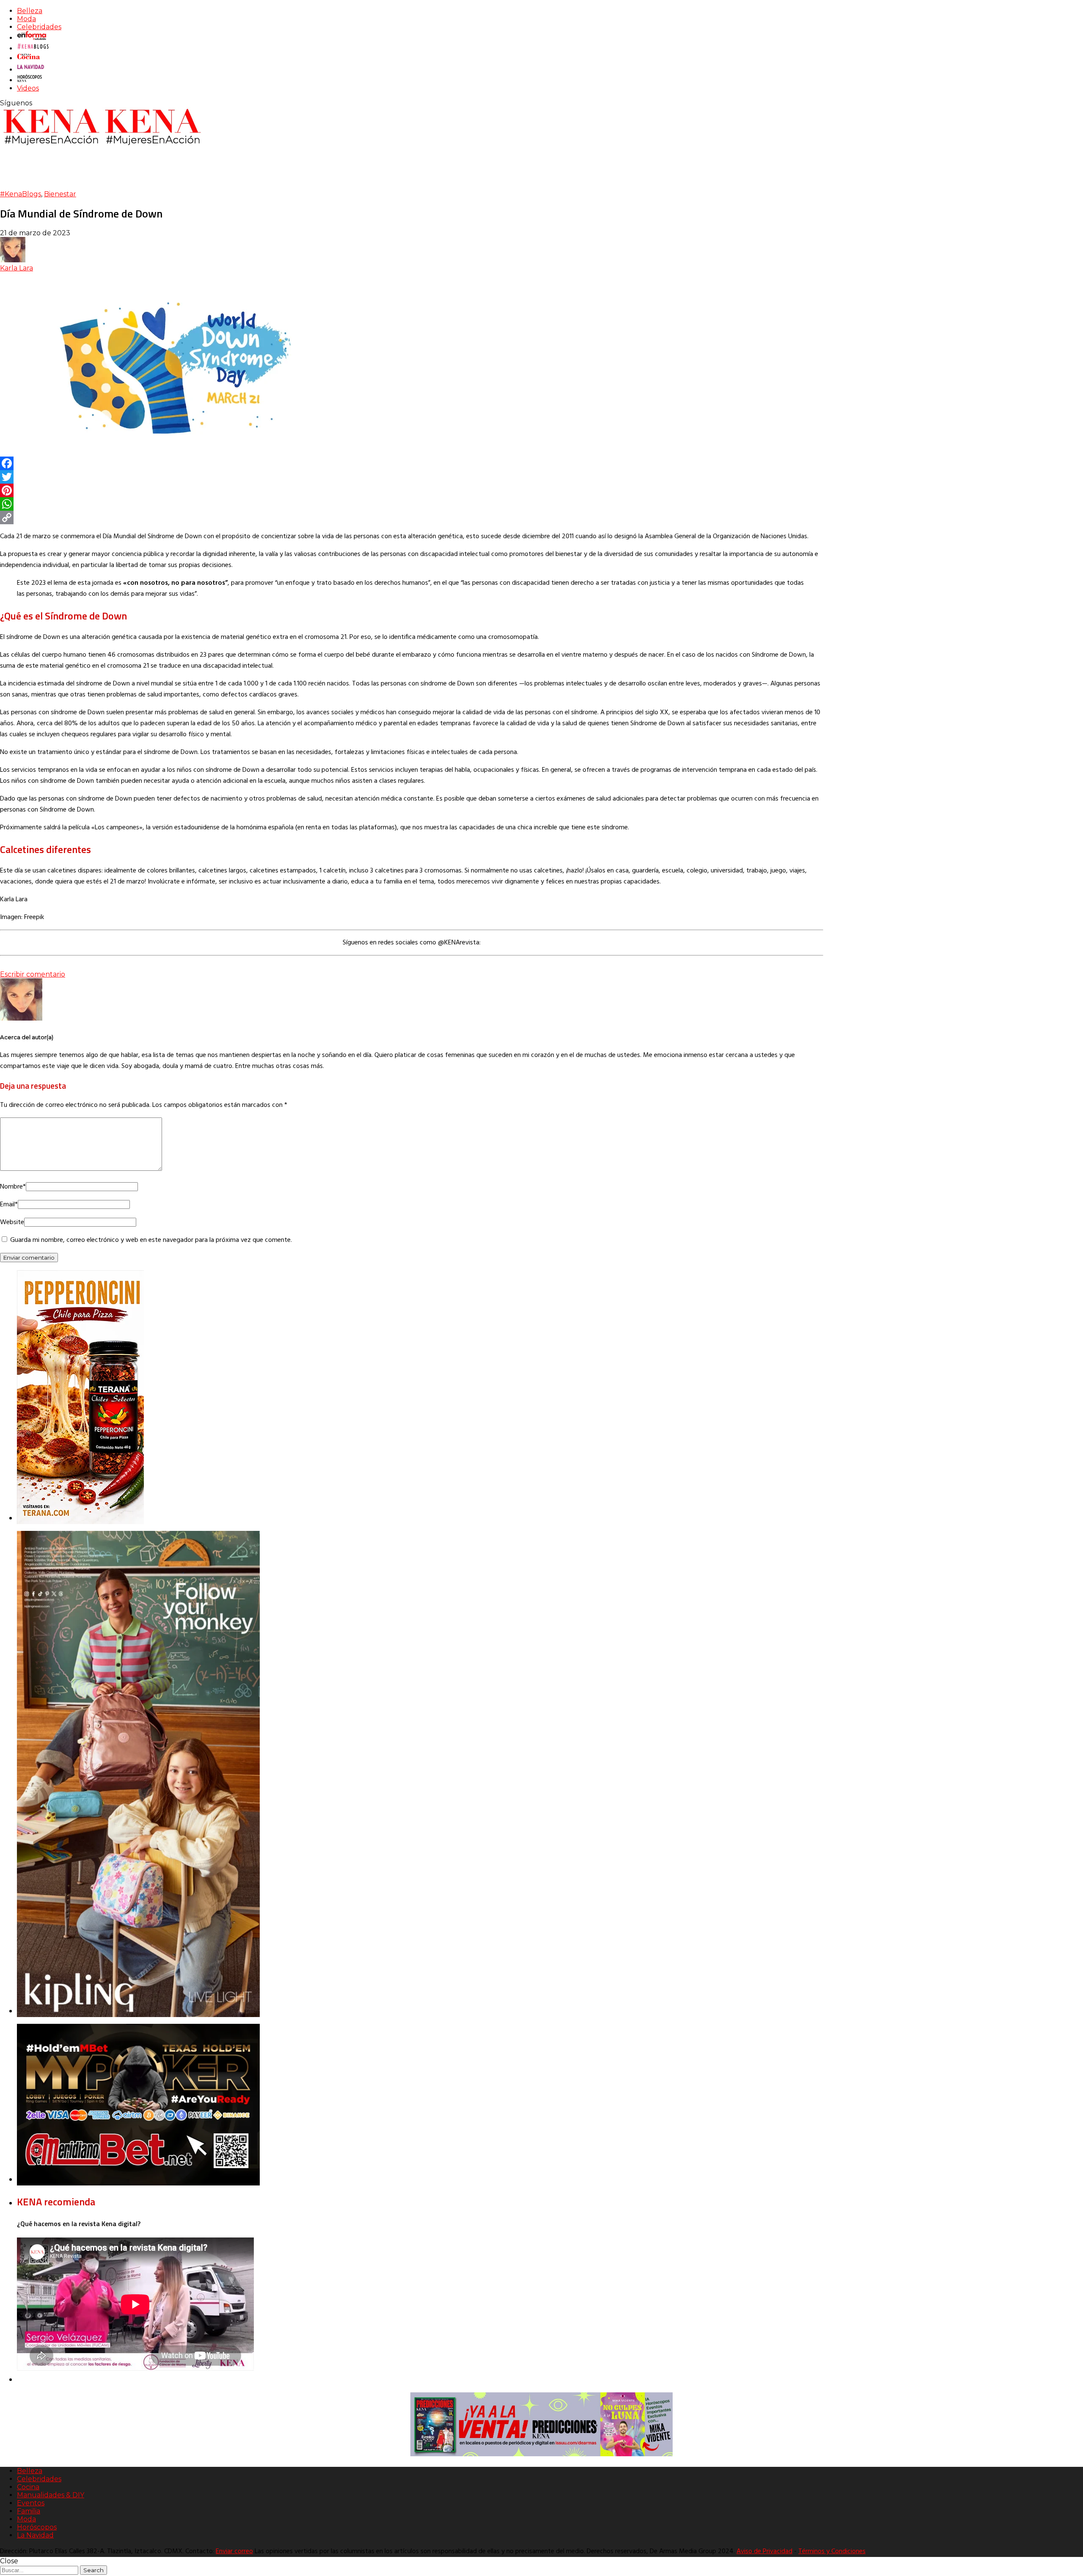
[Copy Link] (412, 517)
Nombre (13, 1187)
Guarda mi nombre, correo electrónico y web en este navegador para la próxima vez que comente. (151, 1240)
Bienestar (60, 194)
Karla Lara (16, 268)
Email (9, 1205)
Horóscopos (37, 2527)
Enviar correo (234, 2551)
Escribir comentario (33, 974)
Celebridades (39, 27)
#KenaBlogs (21, 194)
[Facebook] (412, 463)
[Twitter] (412, 477)
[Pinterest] (412, 490)
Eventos (31, 2503)
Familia (29, 2511)
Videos (28, 88)
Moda (26, 19)
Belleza (30, 11)
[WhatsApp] (412, 504)
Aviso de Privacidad (764, 2551)
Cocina (28, 2487)
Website (12, 1222)
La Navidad (35, 2535)
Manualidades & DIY (51, 2495)
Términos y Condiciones (832, 2551)
